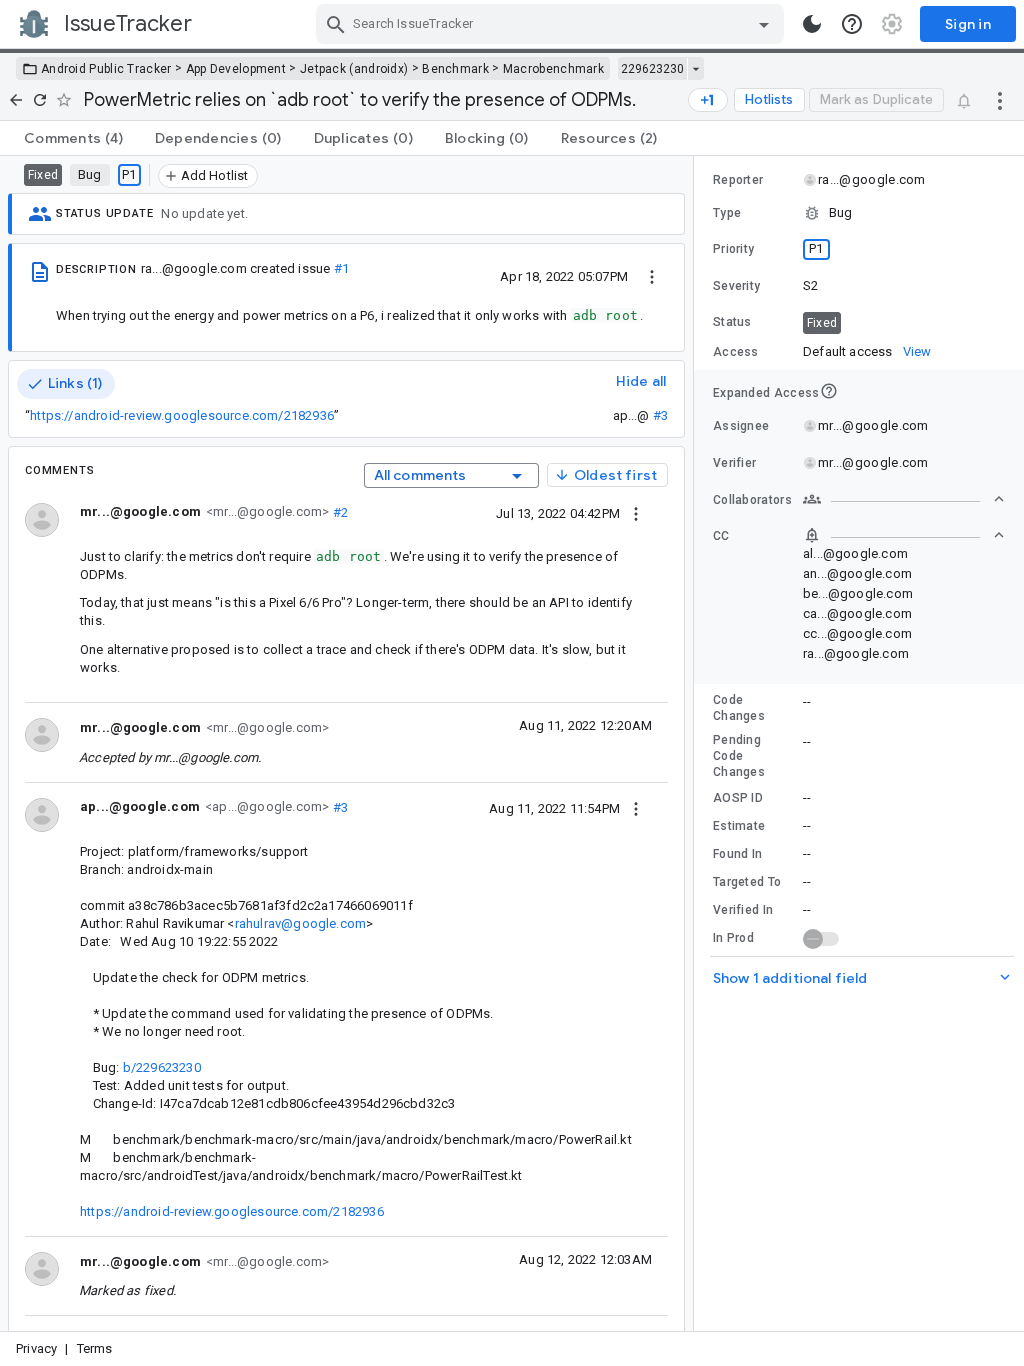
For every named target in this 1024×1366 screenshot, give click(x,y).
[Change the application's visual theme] (812, 24)
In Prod (733, 938)
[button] (859, 213)
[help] (852, 24)
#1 (341, 268)
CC (721, 536)
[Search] (336, 24)
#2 (338, 511)
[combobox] (552, 24)
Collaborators (752, 500)
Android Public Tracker (106, 69)
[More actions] (1000, 100)
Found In (737, 854)
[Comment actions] (636, 513)
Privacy (36, 1348)
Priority (733, 249)
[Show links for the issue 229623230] (695, 69)
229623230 (652, 69)
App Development (236, 69)
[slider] (697, 743)
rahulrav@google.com (301, 923)
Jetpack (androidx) (354, 69)
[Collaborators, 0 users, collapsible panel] (904, 499)
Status (732, 322)
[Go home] (16, 100)
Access (736, 352)
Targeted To (747, 882)
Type (727, 213)
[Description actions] (652, 276)
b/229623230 (162, 1067)
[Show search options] (764, 24)
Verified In (743, 910)
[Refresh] (40, 100)
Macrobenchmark (553, 69)
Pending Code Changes (739, 756)
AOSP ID (738, 798)
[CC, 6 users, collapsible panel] (904, 535)
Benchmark (455, 69)
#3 (660, 415)
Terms (95, 1348)
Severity (736, 286)
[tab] (73, 138)
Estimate (739, 826)
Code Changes (739, 708)
